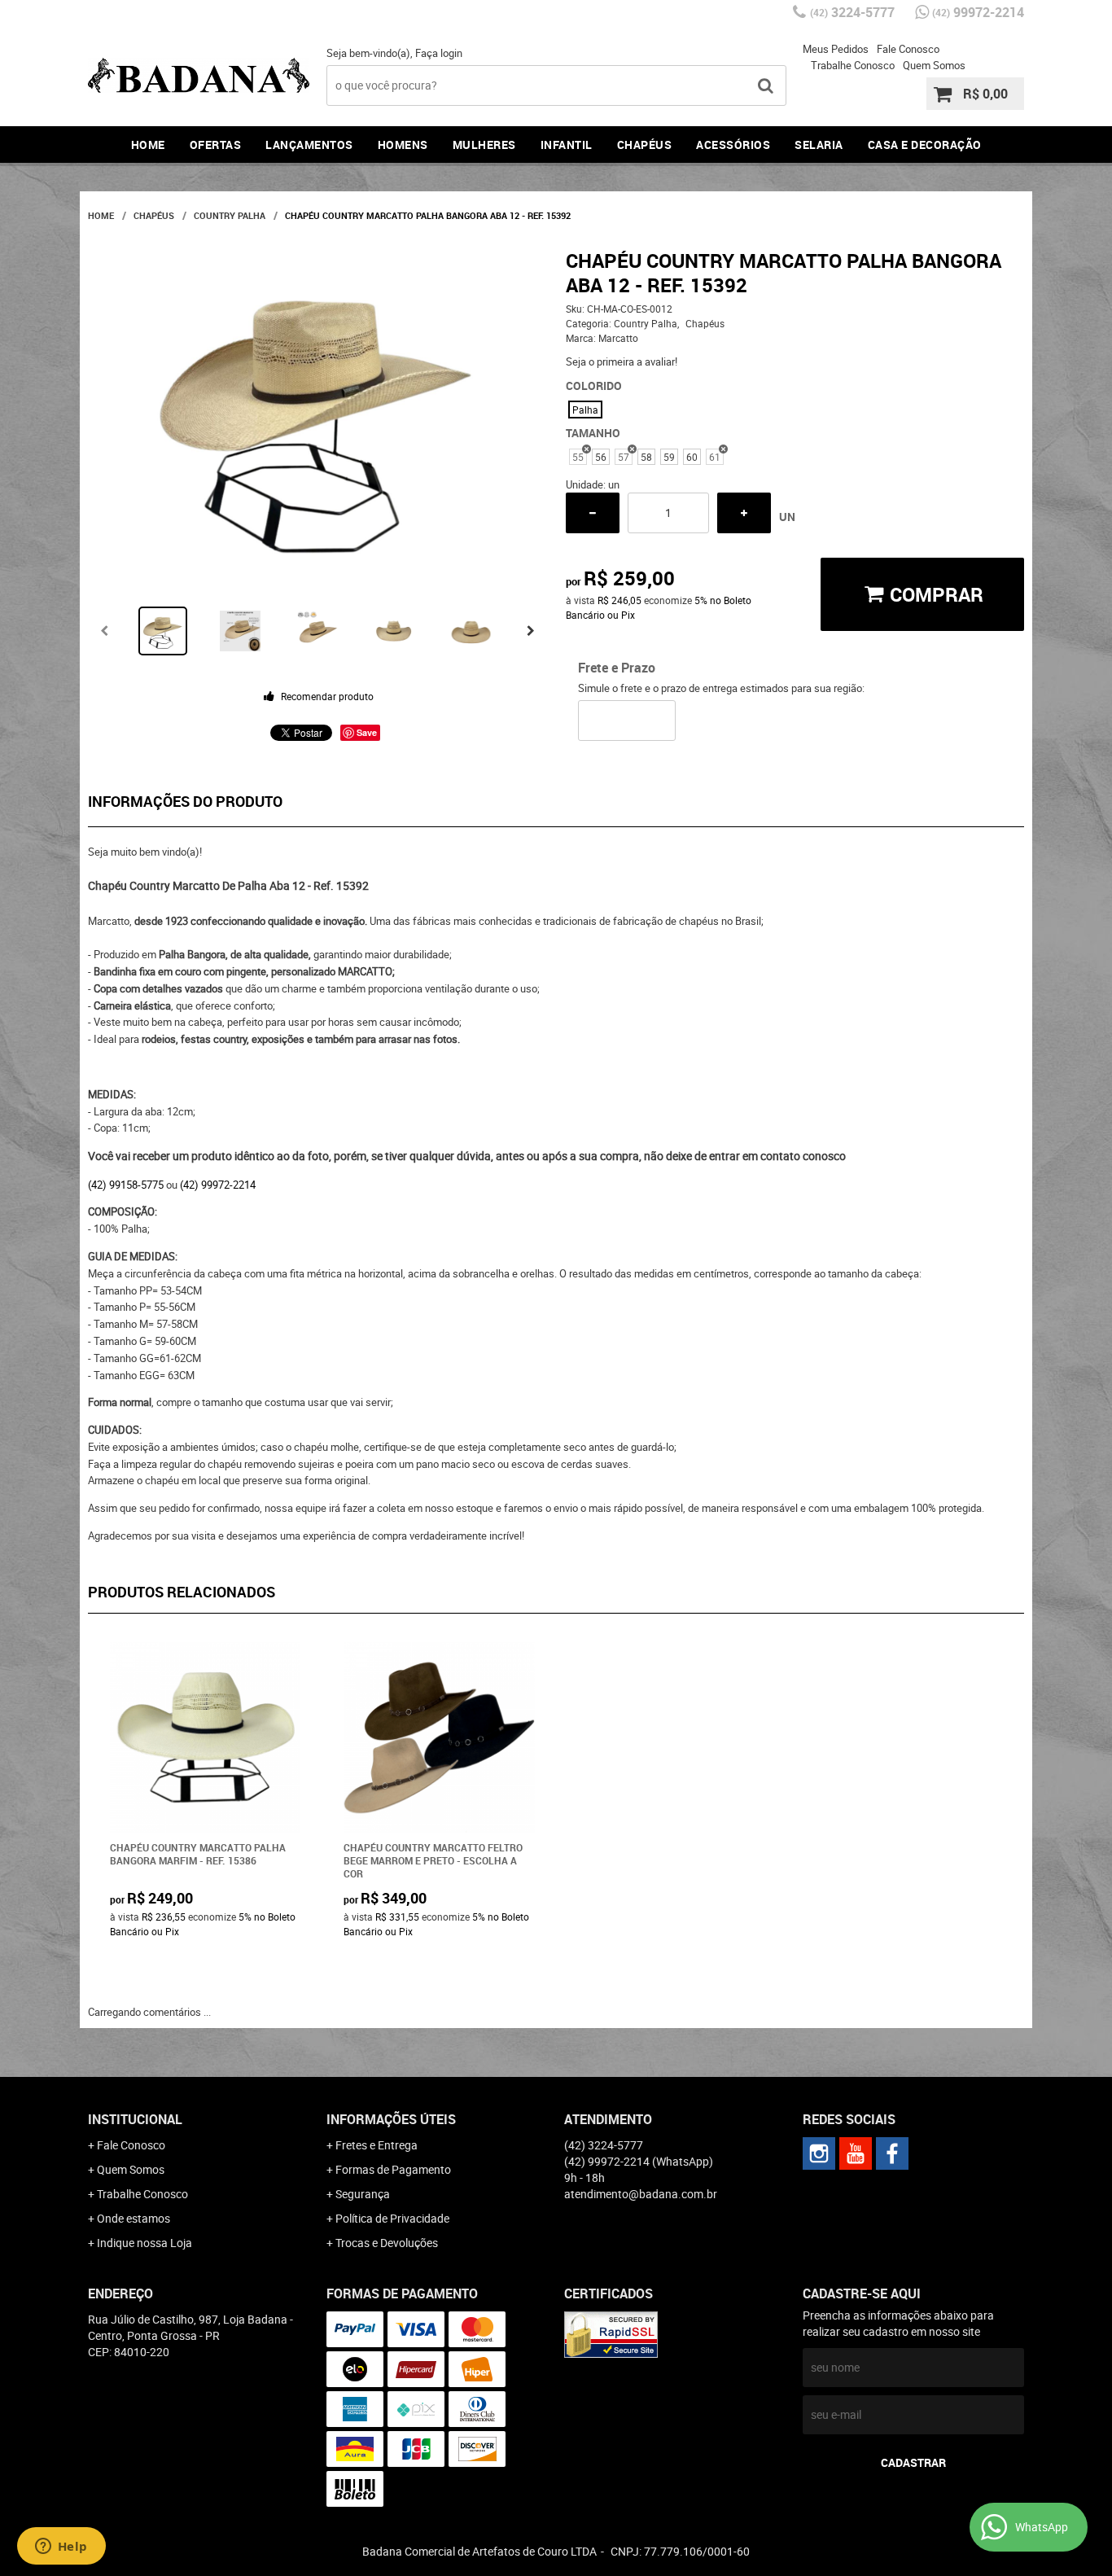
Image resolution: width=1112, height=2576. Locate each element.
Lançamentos (309, 145)
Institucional (135, 2119)
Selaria (819, 145)
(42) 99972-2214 (218, 1185)
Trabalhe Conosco (853, 65)
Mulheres (484, 145)
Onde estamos (134, 2218)
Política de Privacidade (392, 2218)
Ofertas (216, 145)
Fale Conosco (908, 49)
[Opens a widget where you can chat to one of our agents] (61, 2548)
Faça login (439, 53)
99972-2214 (978, 12)
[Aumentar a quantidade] (744, 513)
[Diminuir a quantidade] (593, 513)
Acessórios (733, 145)
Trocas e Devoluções (387, 2243)
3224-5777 (852, 12)
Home (148, 145)
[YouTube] (856, 2153)
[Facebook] (892, 2153)
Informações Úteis (391, 2119)
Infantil (567, 145)
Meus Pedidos (836, 49)
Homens (403, 145)
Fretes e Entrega (377, 2145)
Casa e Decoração (925, 145)
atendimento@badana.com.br (641, 2194)
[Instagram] (819, 2153)
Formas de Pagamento (393, 2169)
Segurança (363, 2194)
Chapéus (645, 145)
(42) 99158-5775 (126, 1185)
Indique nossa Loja (144, 2243)
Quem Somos (934, 65)
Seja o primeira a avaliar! (622, 361)
